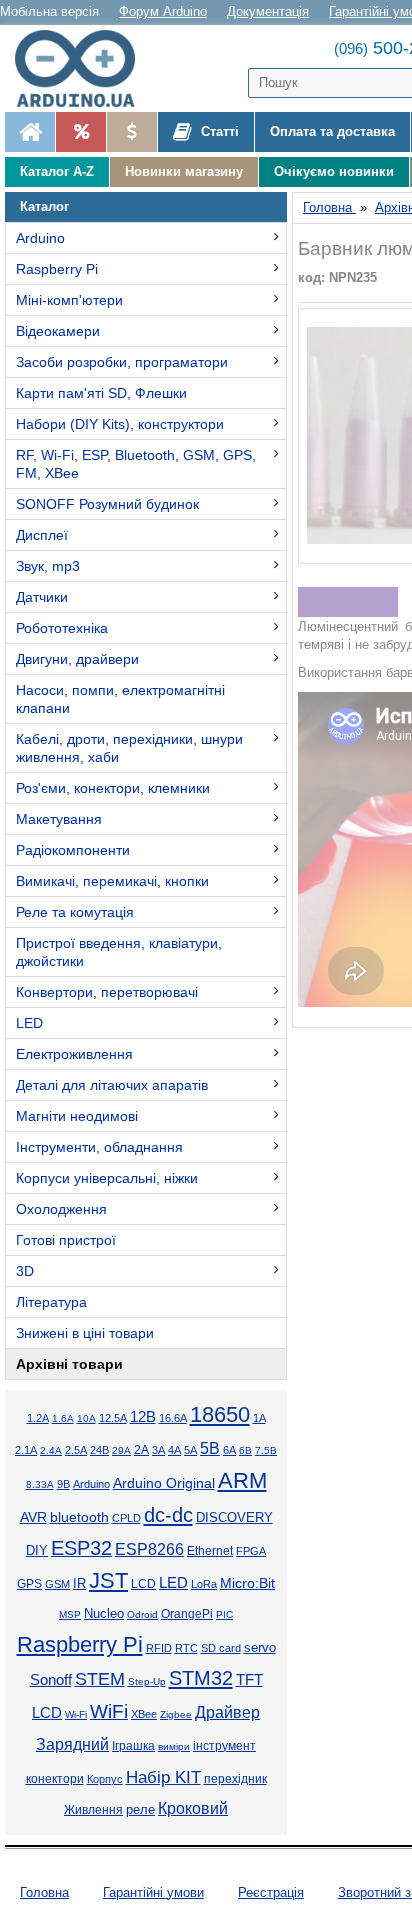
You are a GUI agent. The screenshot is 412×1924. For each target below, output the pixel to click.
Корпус (105, 1779)
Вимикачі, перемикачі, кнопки (112, 881)
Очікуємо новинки (334, 171)
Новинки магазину (184, 171)
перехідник (235, 1779)
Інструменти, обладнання (99, 1147)
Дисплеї (42, 535)
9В (63, 1484)
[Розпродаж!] (80, 132)
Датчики (42, 597)
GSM (57, 1584)
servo (260, 1648)
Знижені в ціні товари (85, 1333)
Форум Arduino (163, 11)
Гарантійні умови (153, 1892)
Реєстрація (271, 1892)
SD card (221, 1648)
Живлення (93, 1810)
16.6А (173, 1418)
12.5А (113, 1418)
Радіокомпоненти (73, 850)
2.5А (76, 1450)
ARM (242, 1480)
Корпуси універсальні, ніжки (107, 1178)
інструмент (224, 1746)
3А (158, 1450)
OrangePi (187, 1614)
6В (245, 1450)
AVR (33, 1517)
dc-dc (168, 1515)
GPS (29, 1584)
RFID (159, 1648)
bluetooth (79, 1517)
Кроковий (193, 1808)
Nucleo (104, 1613)
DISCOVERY (234, 1518)
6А (229, 1450)
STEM (100, 1679)
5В (210, 1448)
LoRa (204, 1584)
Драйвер (227, 1712)
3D (25, 1271)
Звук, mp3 (48, 566)
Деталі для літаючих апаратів (112, 1085)
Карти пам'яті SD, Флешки (101, 393)
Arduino (40, 238)
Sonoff (51, 1680)
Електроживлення (74, 1054)
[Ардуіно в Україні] (30, 132)
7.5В (266, 1450)
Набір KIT (163, 1777)
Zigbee (176, 1714)
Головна (44, 1892)
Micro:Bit (247, 1583)
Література (51, 1302)
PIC (224, 1614)
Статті (218, 131)
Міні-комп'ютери (69, 300)
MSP (70, 1614)
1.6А (63, 1418)
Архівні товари (69, 1364)
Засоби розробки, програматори (122, 362)
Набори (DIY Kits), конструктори (120, 424)
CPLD (126, 1518)
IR (79, 1584)
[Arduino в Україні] (84, 68)
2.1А (26, 1450)
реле (140, 1809)
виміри (174, 1746)
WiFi (109, 1711)
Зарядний (72, 1744)
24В (99, 1450)
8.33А (40, 1484)
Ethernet (210, 1550)
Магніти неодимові (77, 1116)
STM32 (201, 1678)
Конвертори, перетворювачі (107, 992)
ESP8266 (149, 1549)
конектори (55, 1779)
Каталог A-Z (57, 171)
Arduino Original (164, 1483)
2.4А (51, 1450)
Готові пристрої (66, 1240)
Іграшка (133, 1746)
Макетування (59, 819)
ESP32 (81, 1548)
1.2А (38, 1418)
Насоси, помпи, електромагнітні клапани (120, 699)
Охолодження (61, 1209)
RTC (186, 1648)
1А (259, 1418)
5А (190, 1450)
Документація (268, 11)
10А (86, 1418)
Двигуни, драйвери (77, 659)
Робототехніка (62, 628)
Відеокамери (58, 331)
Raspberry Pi (57, 269)
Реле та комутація (75, 912)
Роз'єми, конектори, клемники (113, 788)
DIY (37, 1551)
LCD (143, 1583)
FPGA (251, 1551)
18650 (220, 1414)
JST (108, 1580)
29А (121, 1450)
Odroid (142, 1614)
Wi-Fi (76, 1714)
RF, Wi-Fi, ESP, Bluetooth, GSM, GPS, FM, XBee (136, 464)
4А (174, 1450)
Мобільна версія (49, 11)
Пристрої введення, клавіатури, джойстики (119, 952)
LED (29, 1023)
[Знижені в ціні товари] (131, 132)
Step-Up (147, 1681)
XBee (144, 1714)
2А (141, 1450)
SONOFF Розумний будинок (107, 504)
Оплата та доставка (332, 131)
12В (143, 1417)
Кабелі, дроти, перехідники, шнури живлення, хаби (129, 748)
